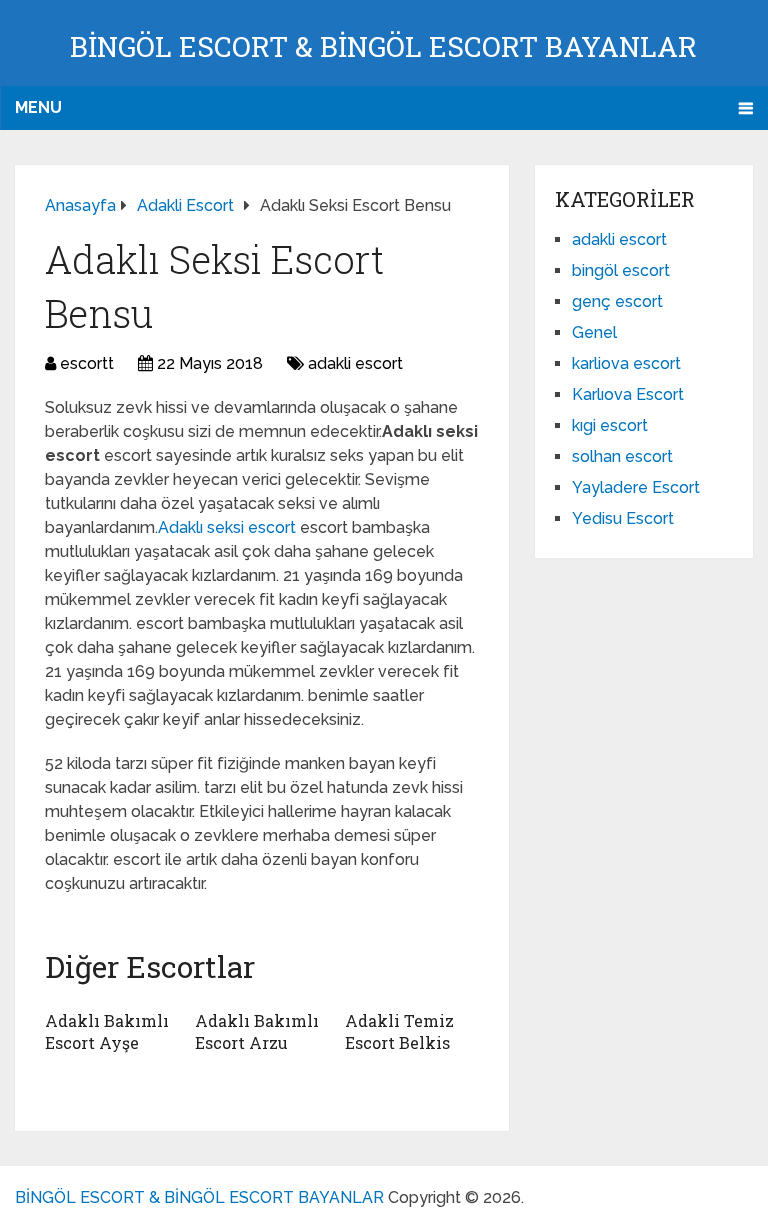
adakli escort (355, 363)
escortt (87, 363)
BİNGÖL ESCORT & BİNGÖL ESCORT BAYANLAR (383, 46)
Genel (594, 332)
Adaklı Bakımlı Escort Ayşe (107, 1031)
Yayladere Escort (636, 487)
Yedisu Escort (623, 518)
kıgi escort (610, 425)
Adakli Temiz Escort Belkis (399, 1031)
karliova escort (626, 363)
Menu (38, 107)
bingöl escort (621, 270)
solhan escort (622, 456)
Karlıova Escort (628, 394)
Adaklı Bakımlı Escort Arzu (257, 1031)
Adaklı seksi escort (229, 527)
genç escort (617, 301)
